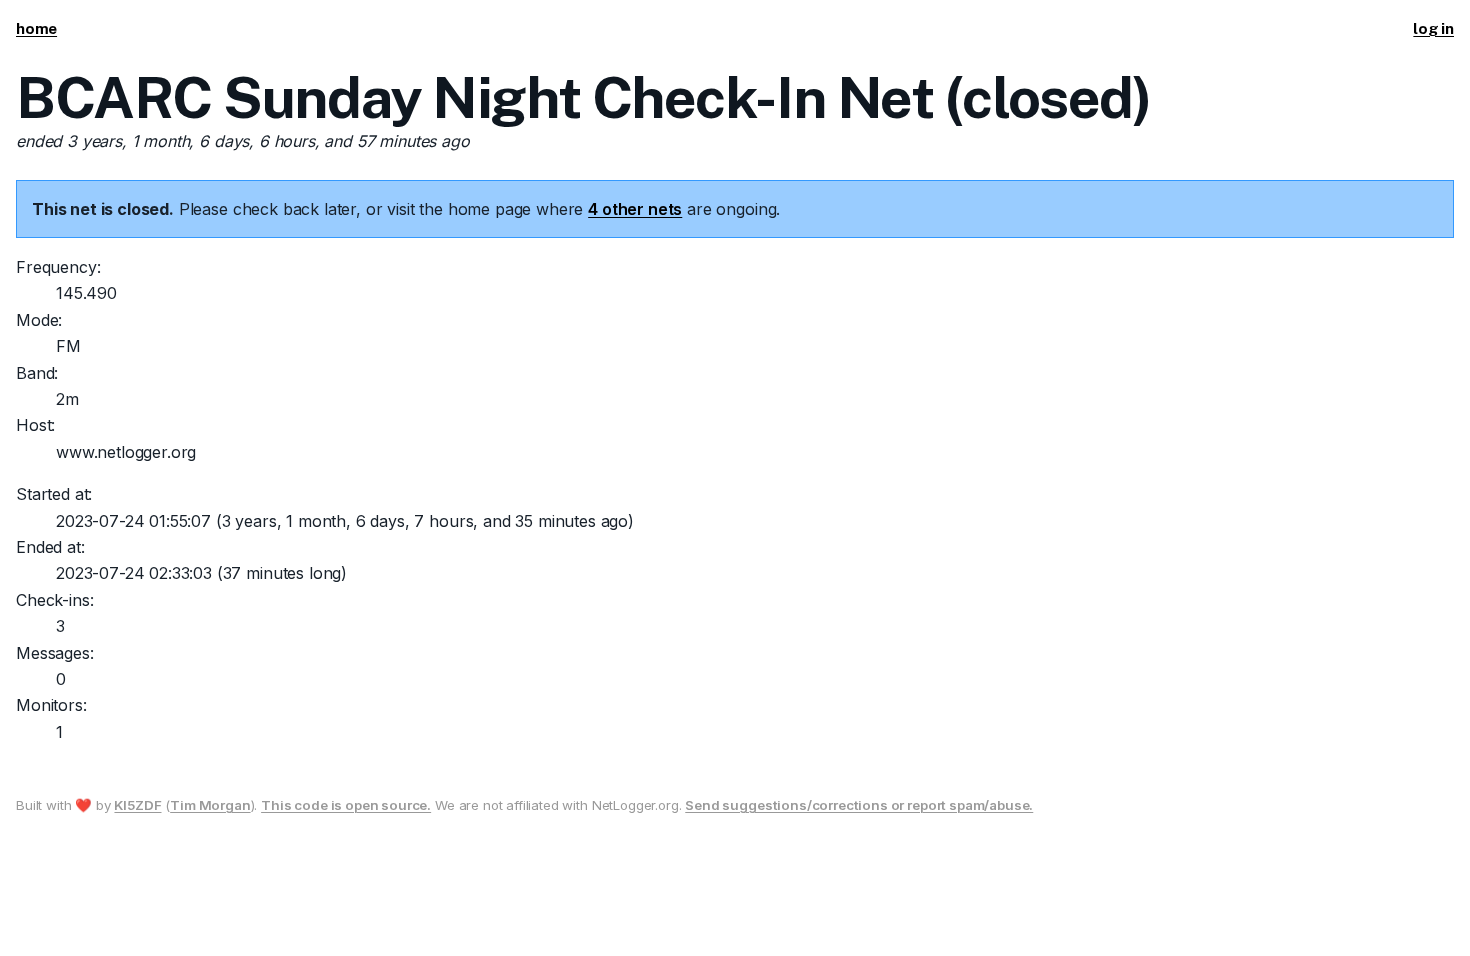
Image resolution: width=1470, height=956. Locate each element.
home (36, 28)
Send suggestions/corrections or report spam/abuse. (859, 805)
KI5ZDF (137, 805)
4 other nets (635, 209)
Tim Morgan (210, 805)
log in (1433, 28)
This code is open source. (346, 805)
